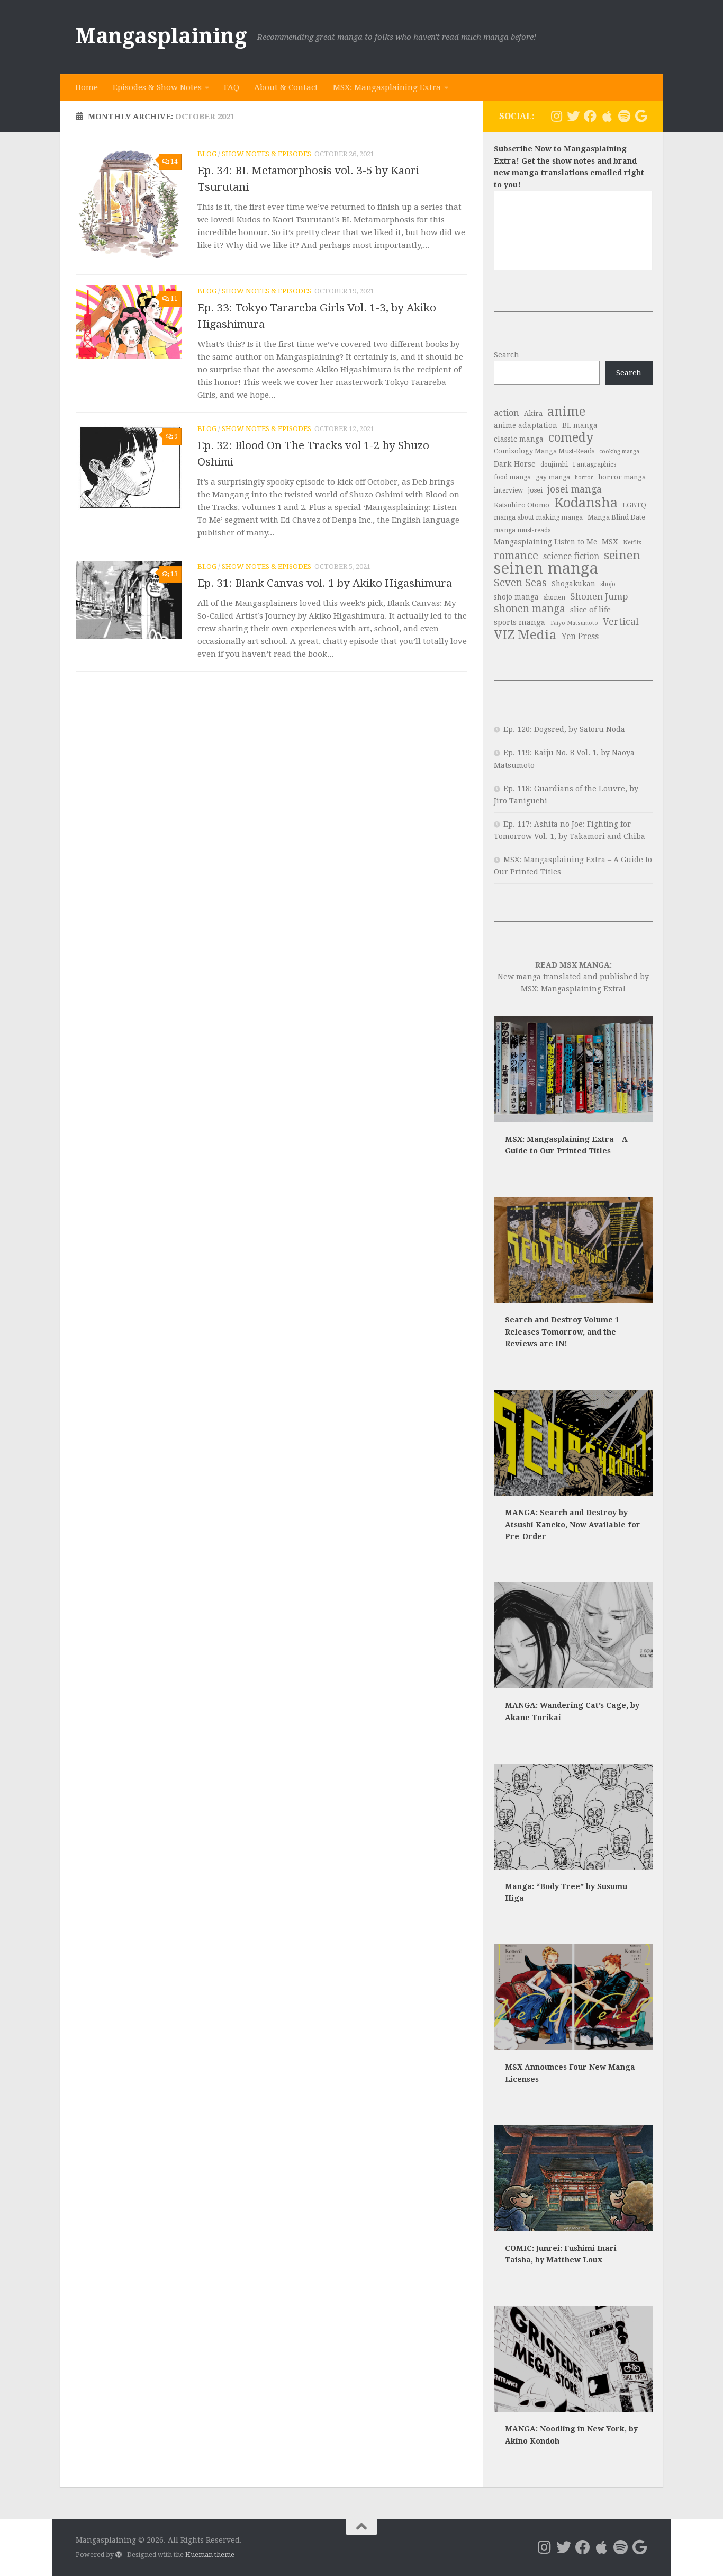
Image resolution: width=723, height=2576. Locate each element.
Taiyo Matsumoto (574, 623)
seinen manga (546, 569)
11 (174, 299)
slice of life (590, 610)
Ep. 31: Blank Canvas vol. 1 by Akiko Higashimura (325, 583)
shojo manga (516, 597)
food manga (512, 477)
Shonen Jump (599, 596)
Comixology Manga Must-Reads (544, 451)
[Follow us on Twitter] (573, 116)
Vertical (621, 622)
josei (535, 490)
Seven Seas (520, 583)
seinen (622, 555)
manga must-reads (522, 530)
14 (174, 162)
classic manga (519, 439)
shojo (608, 584)
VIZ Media (525, 635)
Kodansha (586, 503)
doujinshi (554, 464)
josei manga (575, 489)
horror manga (622, 477)
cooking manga (619, 451)
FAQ (232, 87)
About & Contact (286, 87)
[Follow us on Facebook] (590, 116)
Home (87, 87)
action (507, 413)
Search (507, 355)
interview (508, 490)
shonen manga (530, 609)
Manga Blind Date (616, 517)
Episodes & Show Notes (157, 87)
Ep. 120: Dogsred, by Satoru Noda (564, 729)
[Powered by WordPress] (119, 2555)
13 (174, 574)
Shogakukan (573, 584)
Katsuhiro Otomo (522, 505)
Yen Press (580, 636)
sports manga (519, 622)
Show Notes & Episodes (266, 154)
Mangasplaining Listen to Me (545, 542)
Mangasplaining (161, 36)
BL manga (580, 425)
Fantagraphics (594, 464)
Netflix (632, 543)
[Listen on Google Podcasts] (641, 116)
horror (584, 477)
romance (516, 556)
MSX (610, 542)
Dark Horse (515, 464)
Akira (533, 413)
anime (566, 412)
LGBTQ (634, 505)
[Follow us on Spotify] (624, 116)
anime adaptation (526, 425)
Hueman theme (210, 2555)
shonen (554, 597)
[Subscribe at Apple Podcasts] (607, 116)
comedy (571, 438)
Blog (207, 154)
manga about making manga (538, 517)
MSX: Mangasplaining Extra (387, 87)
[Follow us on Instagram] (556, 116)
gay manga (553, 477)
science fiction (571, 556)
